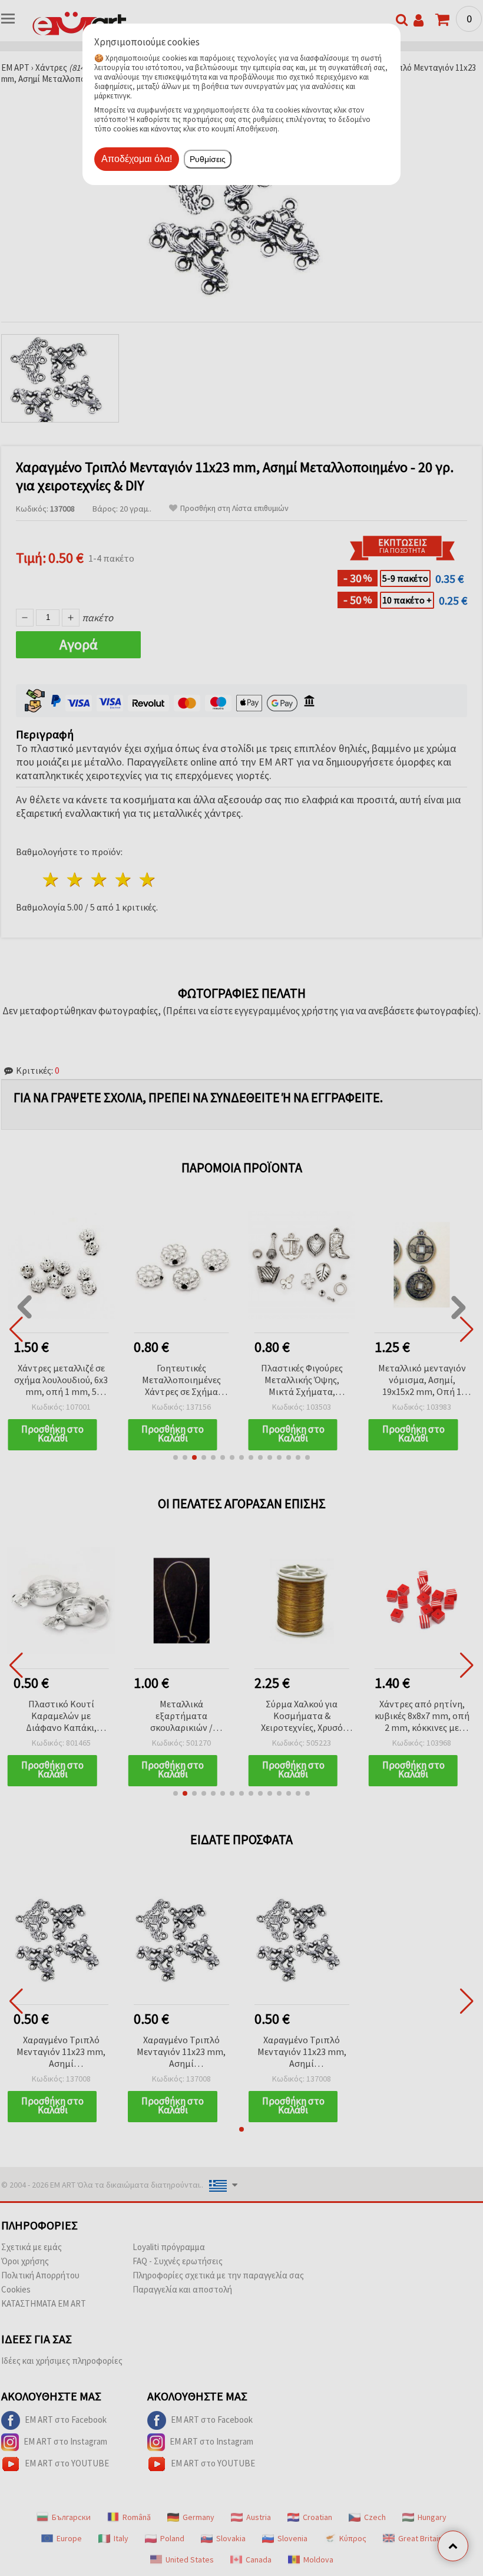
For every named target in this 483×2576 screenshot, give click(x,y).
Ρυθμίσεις (208, 159)
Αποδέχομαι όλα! (137, 159)
